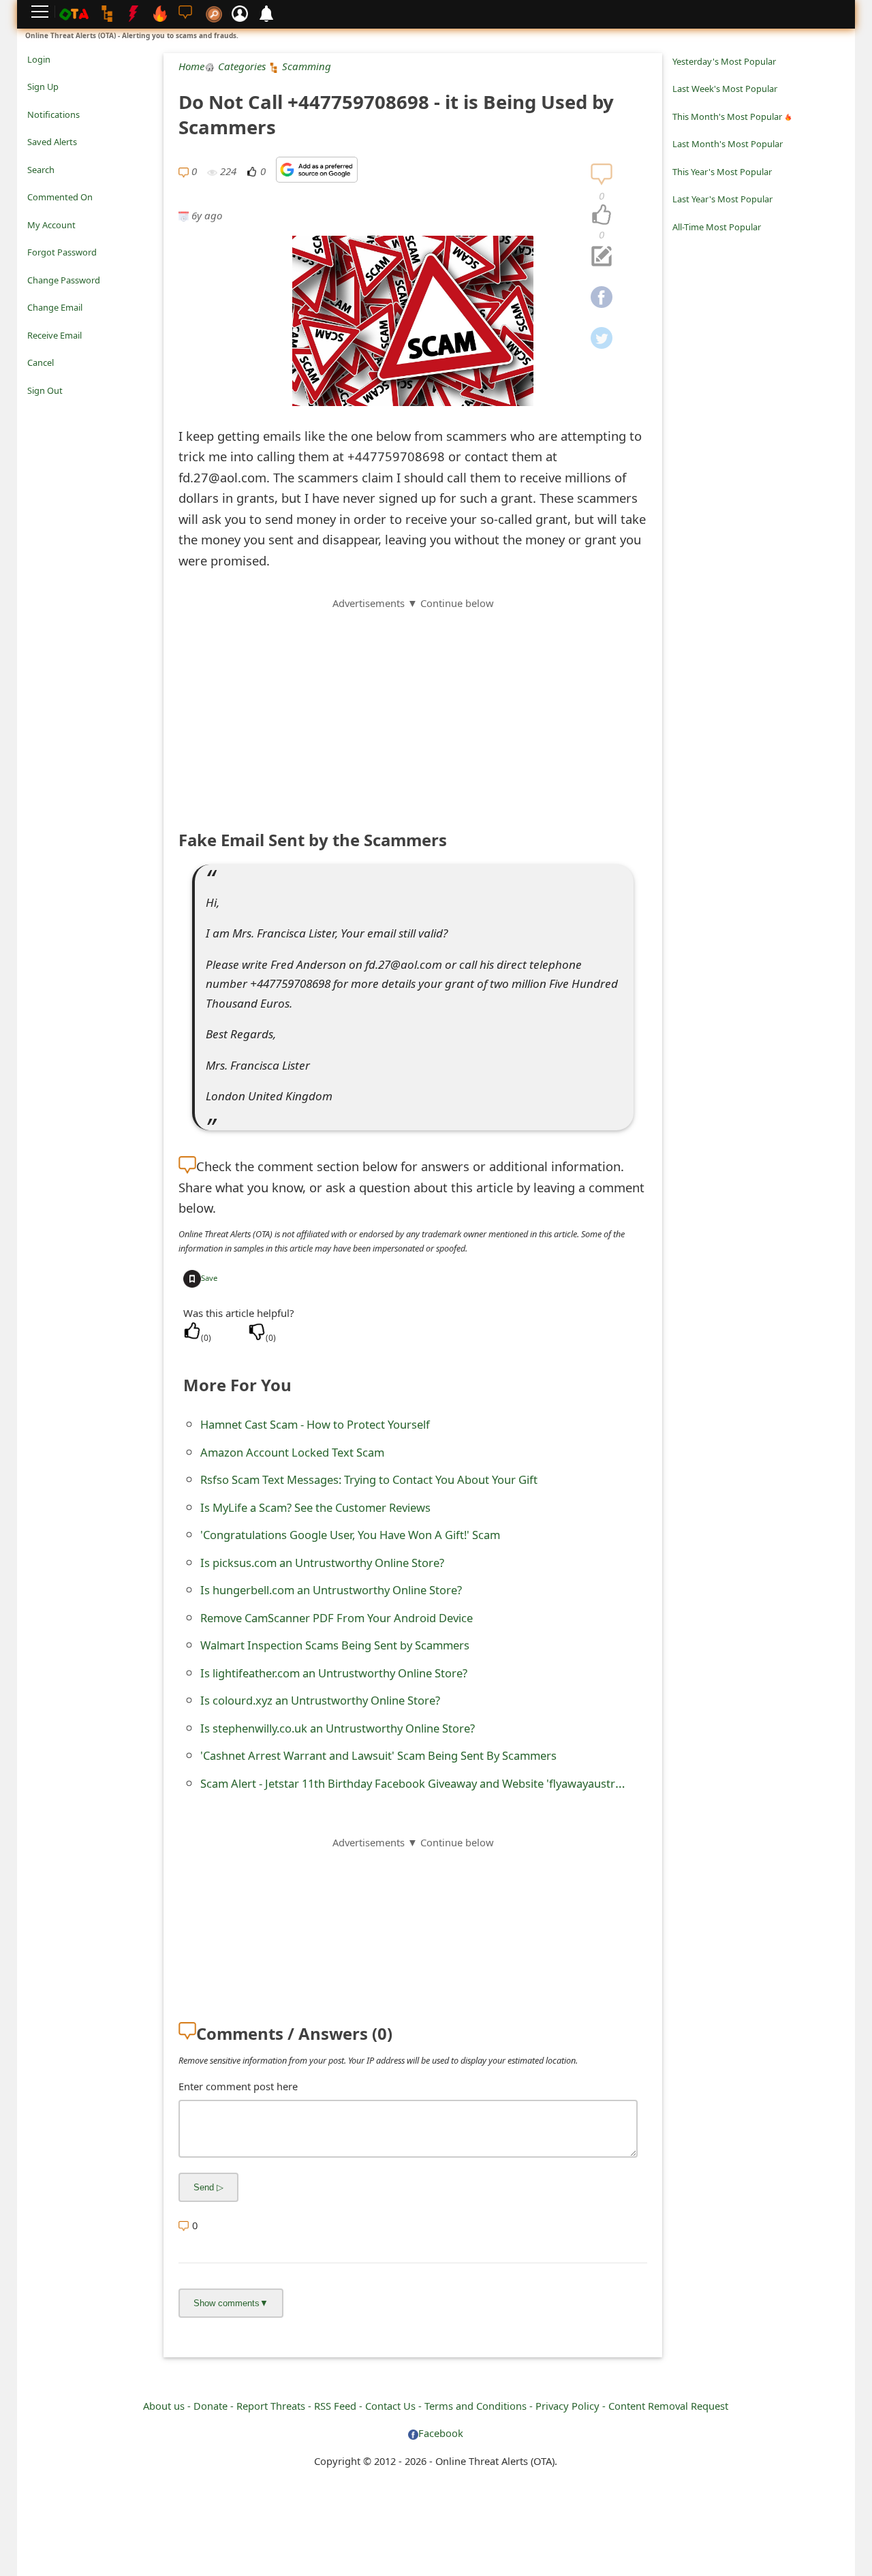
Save (209, 1278)
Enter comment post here (238, 2086)
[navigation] (602, 215)
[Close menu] (34, 409)
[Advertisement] (413, 707)
